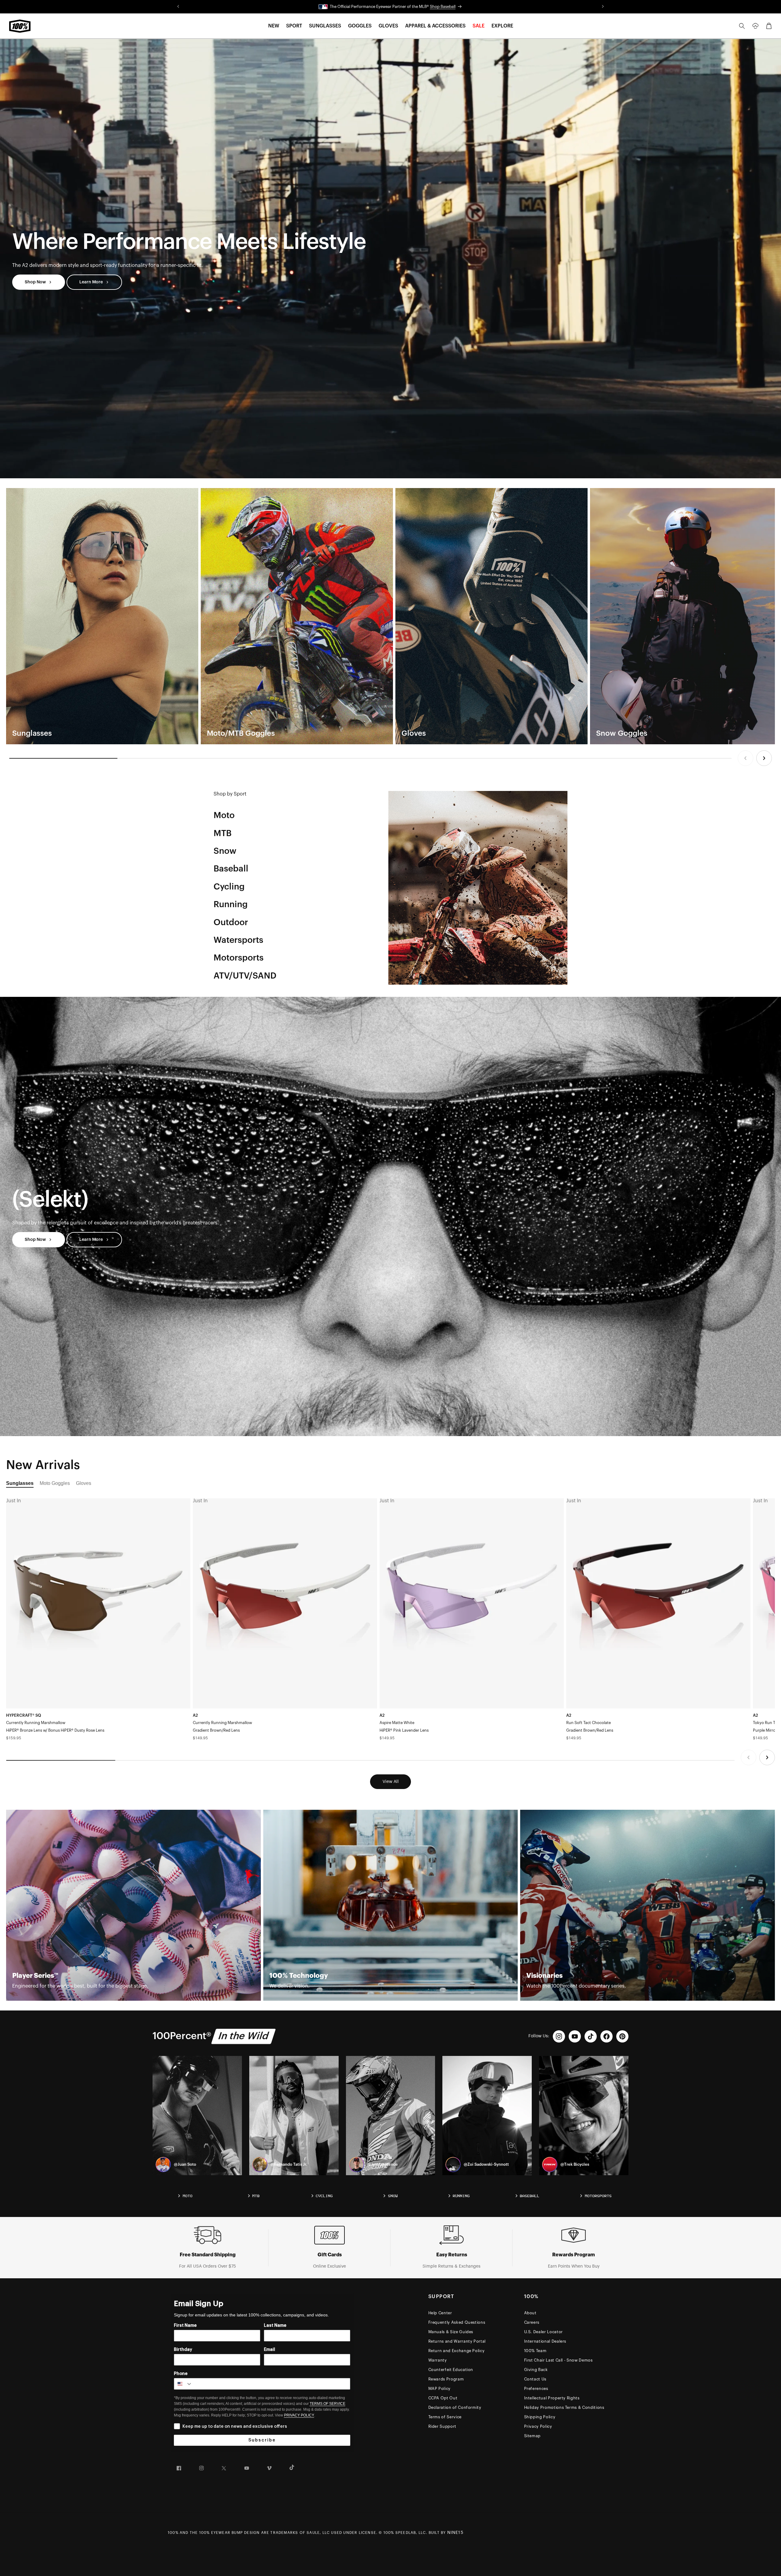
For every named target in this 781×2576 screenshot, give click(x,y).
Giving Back (536, 2370)
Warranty (438, 2360)
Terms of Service (445, 2417)
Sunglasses (20, 1483)
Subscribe (262, 2440)
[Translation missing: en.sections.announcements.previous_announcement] (178, 7)
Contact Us (535, 2379)
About (530, 2313)
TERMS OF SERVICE (328, 2404)
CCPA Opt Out (443, 2398)
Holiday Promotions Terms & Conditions (564, 2407)
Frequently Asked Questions (457, 2322)
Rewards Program (446, 2379)
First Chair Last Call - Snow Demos (558, 2360)
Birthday (183, 2350)
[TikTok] (591, 2036)
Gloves (84, 1483)
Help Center (440, 2313)
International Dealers (545, 2341)
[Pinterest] (622, 2036)
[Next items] (764, 758)
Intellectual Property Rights (552, 2398)
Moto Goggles (55, 1483)
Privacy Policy (538, 2426)
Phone (181, 2374)
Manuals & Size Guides (451, 2332)
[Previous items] (745, 758)
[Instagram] (559, 2036)
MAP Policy (440, 2389)
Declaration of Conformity (455, 2407)
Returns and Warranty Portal (457, 2341)
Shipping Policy (540, 2417)
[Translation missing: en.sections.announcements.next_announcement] (603, 7)
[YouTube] (575, 2036)
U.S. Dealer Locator (543, 2332)
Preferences (536, 2389)
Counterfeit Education (451, 2370)
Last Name (275, 2326)
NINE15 (455, 2533)
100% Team (535, 2351)
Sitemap (533, 2436)
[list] (390, 616)
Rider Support (442, 2426)
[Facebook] (606, 2036)
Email (270, 2350)
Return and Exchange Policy (457, 2351)
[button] (274, 26)
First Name (185, 2326)
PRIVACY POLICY (299, 2415)
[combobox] (183, 2384)
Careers (532, 2322)
